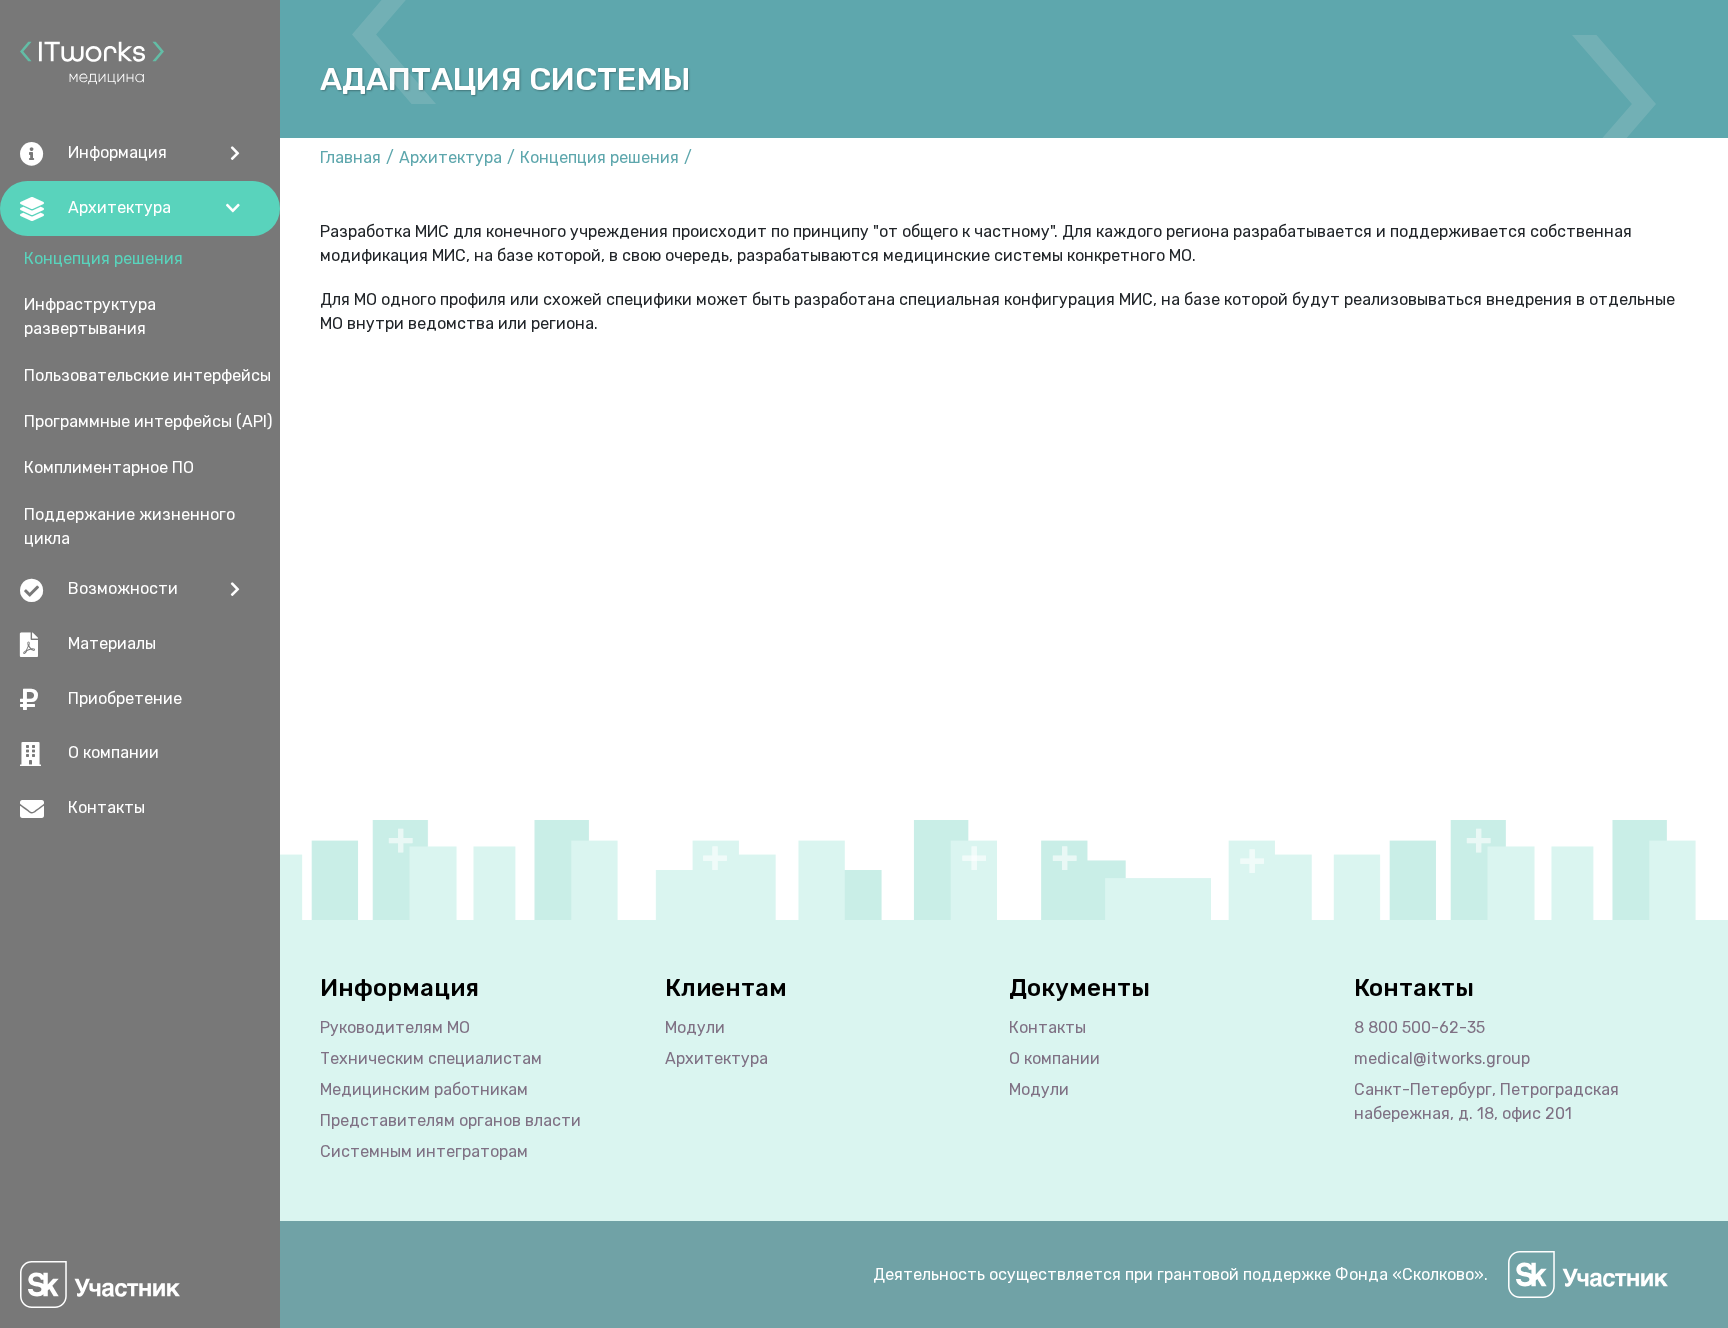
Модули (695, 1027)
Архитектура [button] (119, 207)
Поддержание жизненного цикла (129, 526)
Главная (350, 157)
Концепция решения (103, 258)
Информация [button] (117, 152)
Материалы (112, 643)
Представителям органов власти (450, 1120)
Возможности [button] (123, 588)
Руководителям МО (395, 1027)
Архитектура (450, 157)
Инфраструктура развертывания (90, 316)
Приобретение (125, 698)
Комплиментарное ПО (109, 467)
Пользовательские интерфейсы (147, 375)
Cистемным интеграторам (424, 1151)
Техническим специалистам (431, 1058)
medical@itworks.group (1442, 1058)
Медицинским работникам (424, 1089)
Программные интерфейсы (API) (148, 421)
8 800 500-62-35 (1419, 1027)
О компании (113, 752)
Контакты (106, 807)
